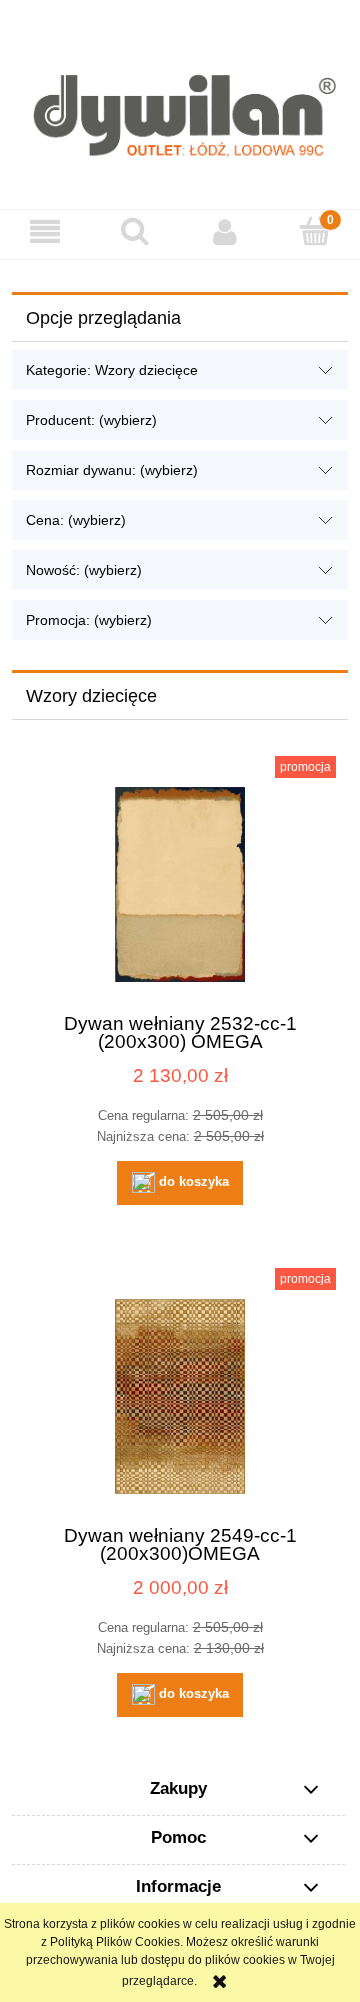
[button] (45, 231)
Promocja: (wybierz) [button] (89, 620)
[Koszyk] (315, 230)
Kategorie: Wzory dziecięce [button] (112, 370)
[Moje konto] (225, 231)
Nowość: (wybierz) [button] (84, 570)
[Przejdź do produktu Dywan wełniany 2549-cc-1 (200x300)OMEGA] (180, 1396)
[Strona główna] (180, 104)
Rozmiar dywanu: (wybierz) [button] (112, 470)
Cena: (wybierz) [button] (76, 520)
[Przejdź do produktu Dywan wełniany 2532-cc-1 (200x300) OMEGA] (180, 884)
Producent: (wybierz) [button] (91, 420)
